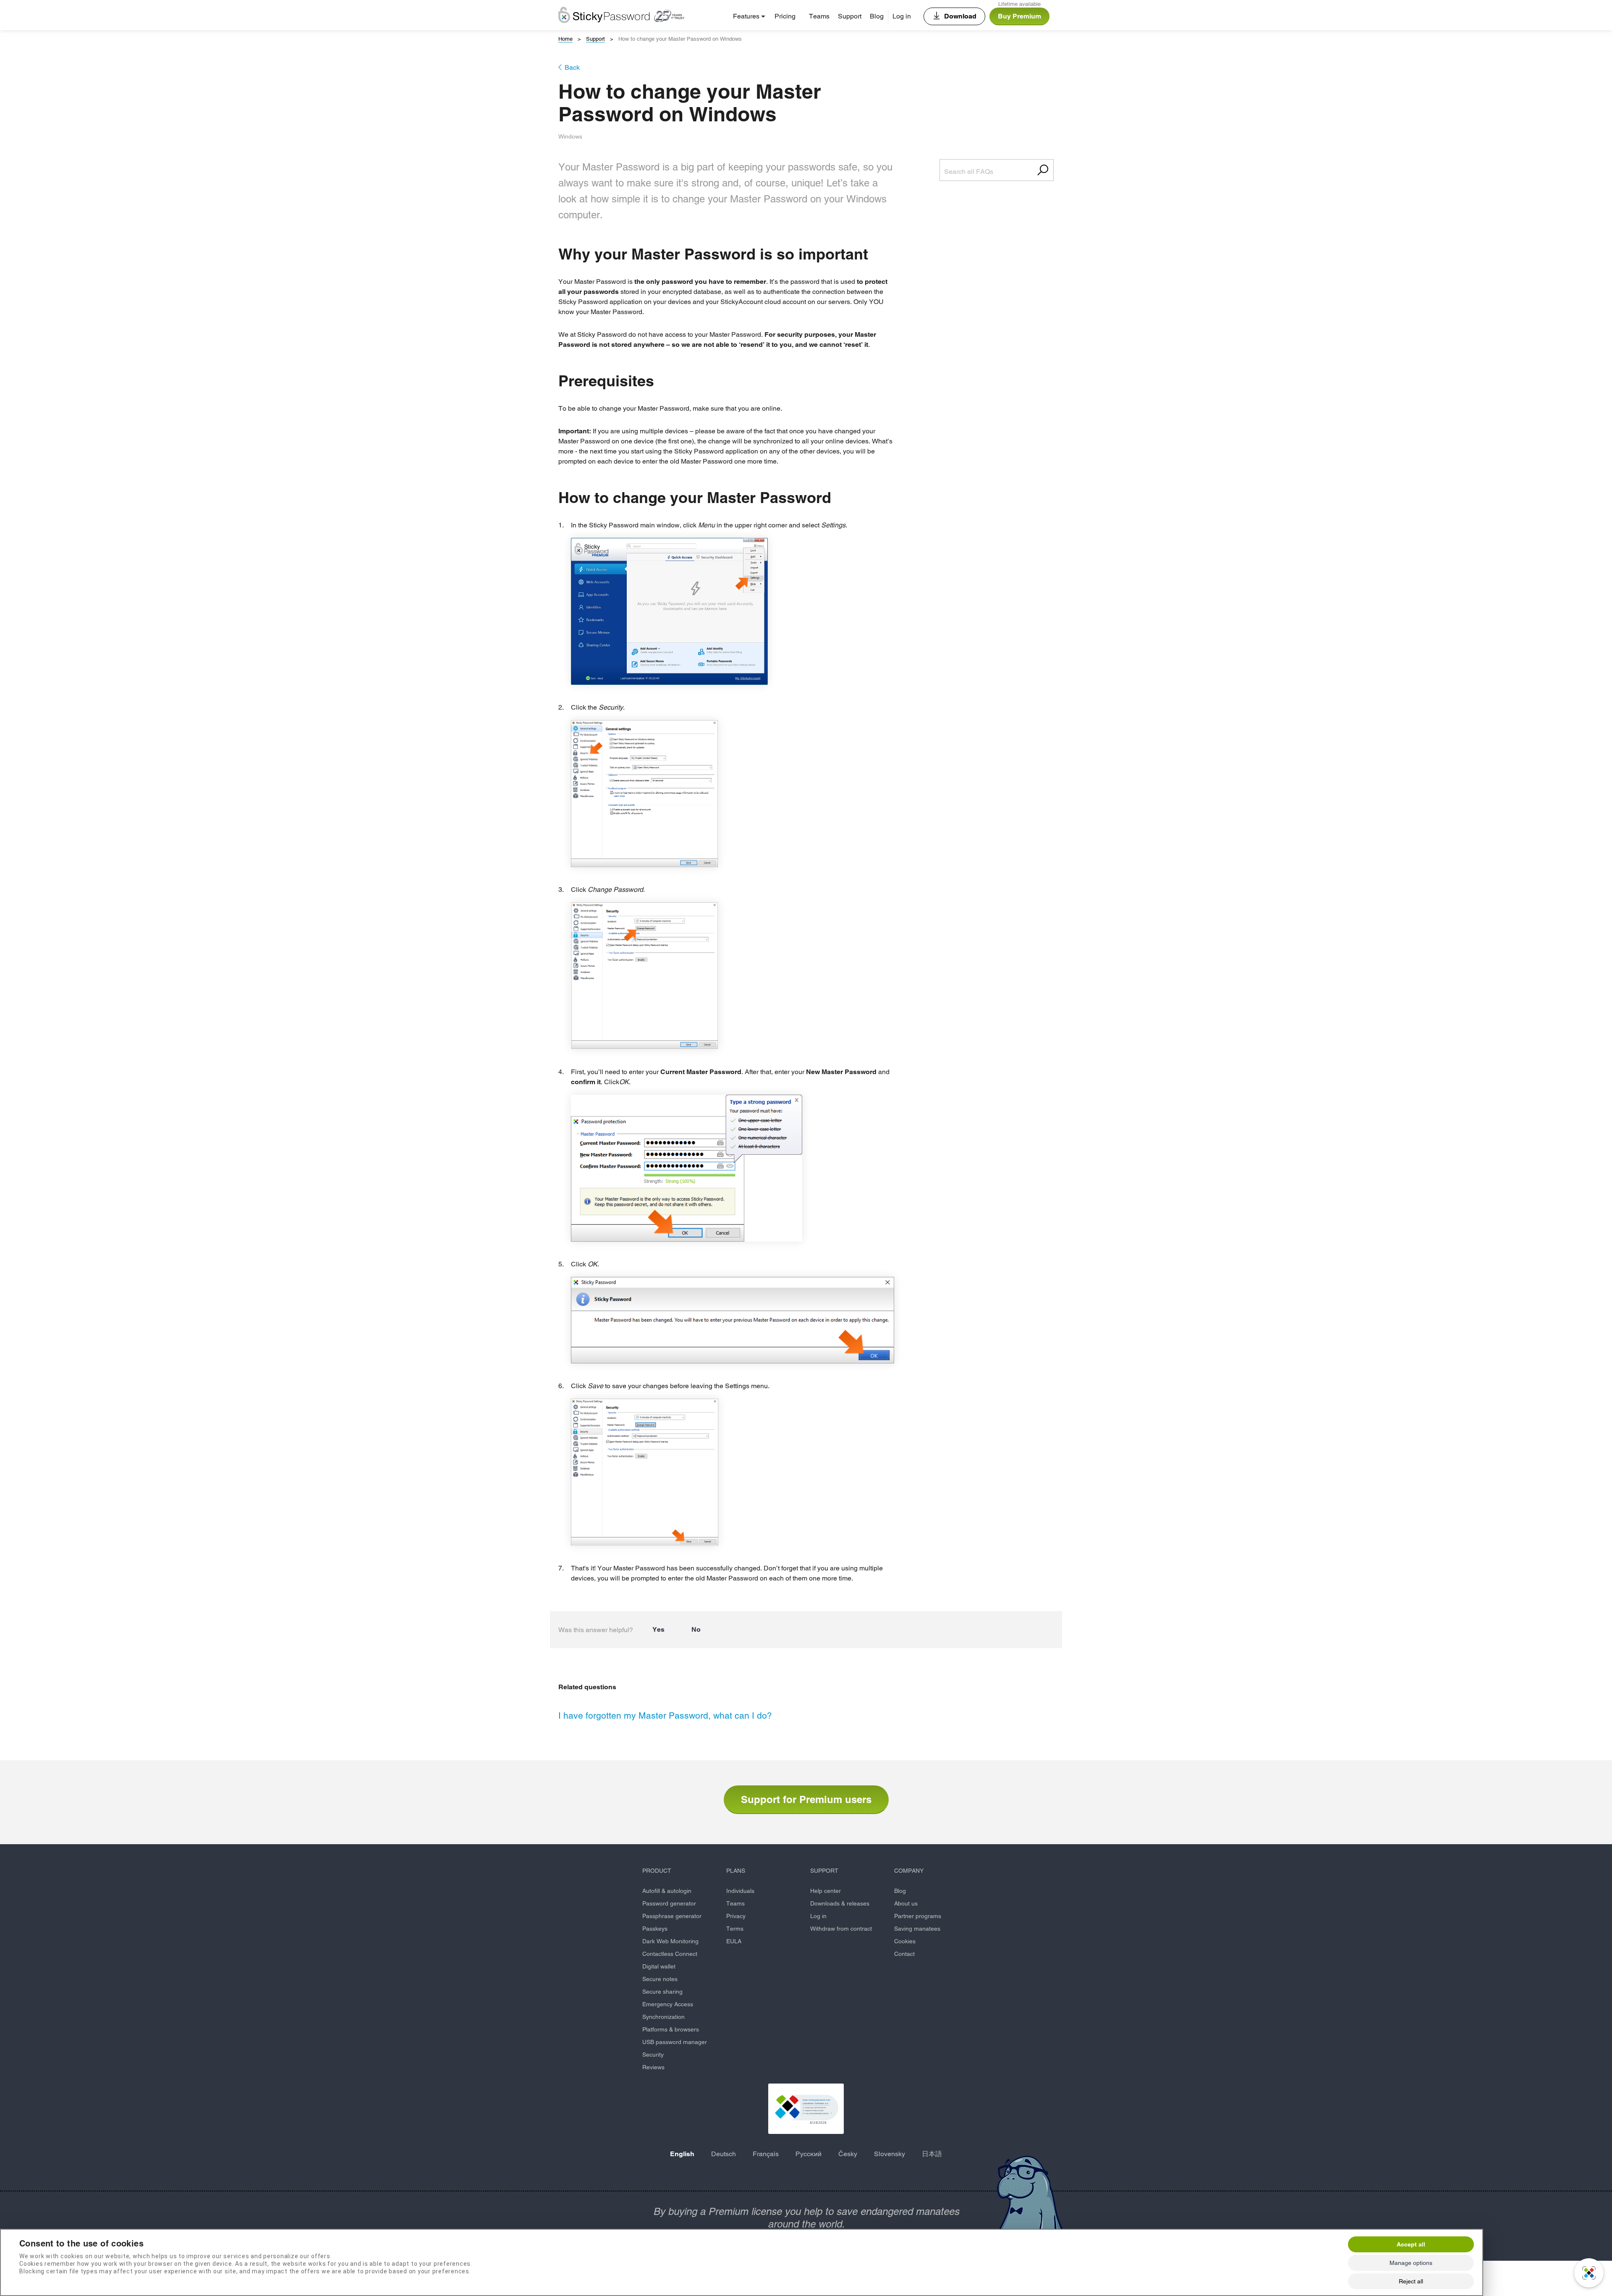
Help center (826, 1891)
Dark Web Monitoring (670, 1941)
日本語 (932, 2154)
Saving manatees (917, 1929)
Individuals (740, 1891)
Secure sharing (662, 1992)
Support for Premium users (806, 1799)
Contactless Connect (670, 1954)
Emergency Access (668, 2004)
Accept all (1411, 2244)
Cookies (905, 1941)
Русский (809, 2154)
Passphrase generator (672, 1916)
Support (850, 16)
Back (572, 67)
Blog (877, 16)
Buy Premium (1019, 16)
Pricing (785, 16)
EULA (734, 1941)
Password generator (669, 1903)
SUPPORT (824, 1871)
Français (766, 2154)
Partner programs (918, 1916)
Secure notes (660, 1979)
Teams (819, 16)
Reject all (1411, 2281)
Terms (735, 1929)
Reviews (653, 2067)
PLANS (736, 1871)
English (682, 2154)
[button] (806, 2109)
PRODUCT (657, 1871)
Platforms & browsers (671, 2029)
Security (653, 2055)
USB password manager (675, 2042)
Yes (658, 1629)
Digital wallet (659, 1966)
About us (906, 1903)
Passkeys (655, 1929)
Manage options (1411, 2263)
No (696, 1629)
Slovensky (890, 2154)
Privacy (736, 1916)
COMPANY (909, 1871)
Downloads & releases (840, 1903)
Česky (848, 2154)
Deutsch (724, 2154)
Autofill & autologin (667, 1891)
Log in (902, 16)
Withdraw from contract (841, 1929)
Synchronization (663, 2017)
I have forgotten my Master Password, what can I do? (665, 1715)
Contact (904, 1954)
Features (746, 16)
